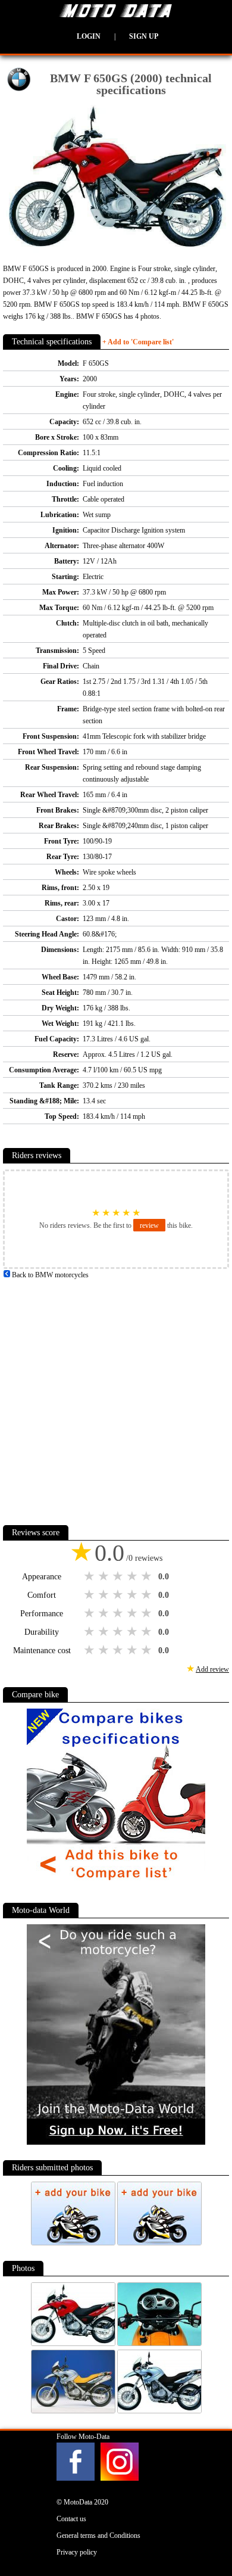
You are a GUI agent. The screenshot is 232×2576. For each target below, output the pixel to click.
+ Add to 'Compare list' (138, 342)
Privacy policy (77, 2552)
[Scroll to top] (208, 2532)
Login (89, 36)
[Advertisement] (116, 1397)
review (149, 1225)
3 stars (119, 1576)
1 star (90, 1576)
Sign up (144, 36)
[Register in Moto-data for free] (116, 2142)
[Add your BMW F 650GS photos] (74, 2243)
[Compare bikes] (116, 1885)
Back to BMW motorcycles (49, 1275)
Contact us (71, 2519)
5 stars (148, 1576)
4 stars (133, 1576)
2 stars (105, 1576)
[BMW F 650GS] (74, 2344)
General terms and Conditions (98, 2535)
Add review (212, 1669)
